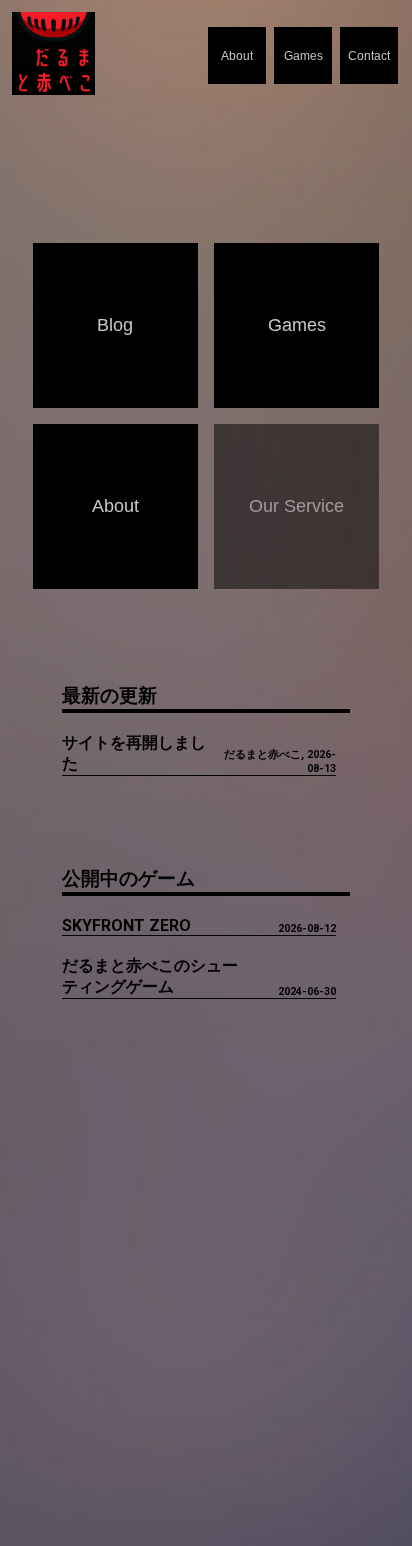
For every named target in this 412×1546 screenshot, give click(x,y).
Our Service (296, 506)
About (237, 56)
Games (303, 56)
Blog (115, 325)
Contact (369, 56)
